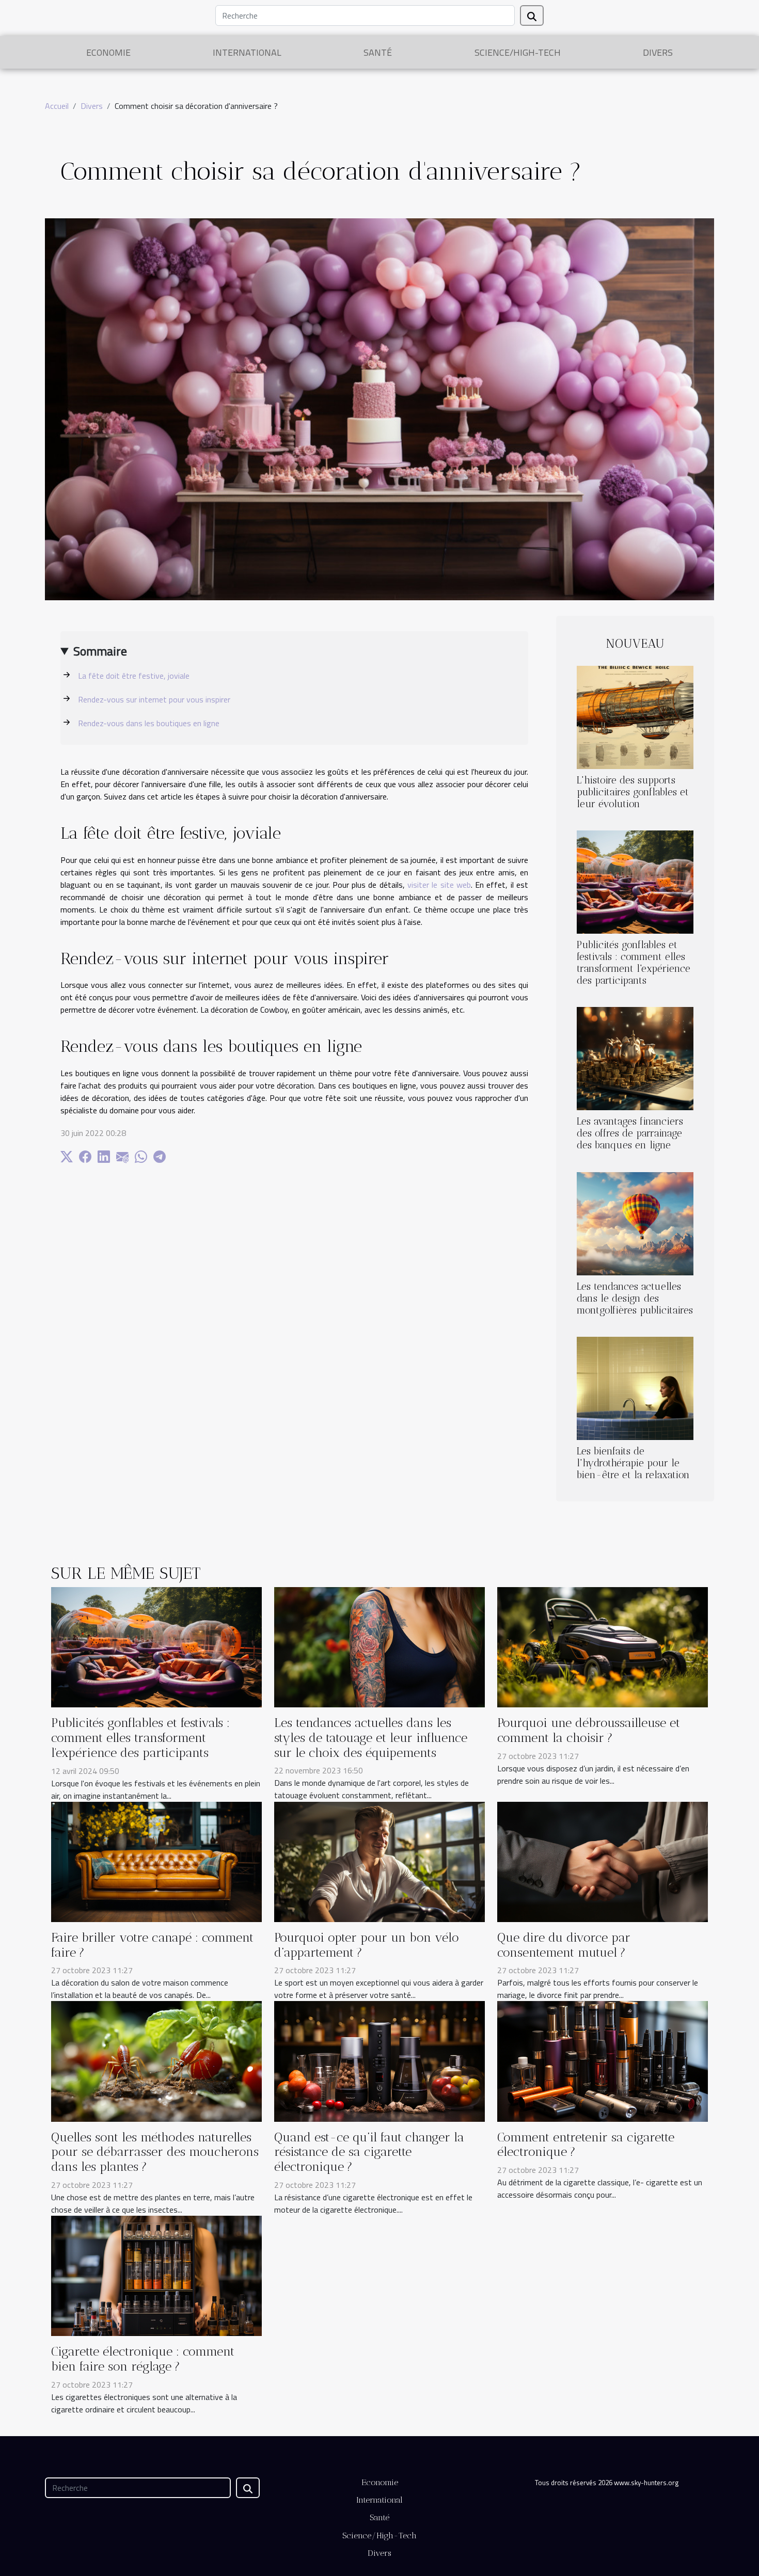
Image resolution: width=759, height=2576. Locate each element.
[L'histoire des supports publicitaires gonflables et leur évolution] (635, 716)
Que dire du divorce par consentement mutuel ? (564, 1945)
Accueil (57, 106)
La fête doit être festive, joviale (134, 676)
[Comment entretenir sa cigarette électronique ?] (603, 2060)
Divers (658, 52)
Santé (378, 52)
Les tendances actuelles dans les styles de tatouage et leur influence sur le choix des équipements (371, 1738)
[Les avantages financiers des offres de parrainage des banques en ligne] (635, 1058)
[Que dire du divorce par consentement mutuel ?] (603, 1861)
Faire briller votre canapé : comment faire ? (152, 1945)
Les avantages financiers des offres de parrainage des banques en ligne (630, 1133)
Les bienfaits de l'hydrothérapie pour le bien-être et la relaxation (633, 1463)
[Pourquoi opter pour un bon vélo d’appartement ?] (379, 1861)
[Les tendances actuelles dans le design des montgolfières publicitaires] (635, 1223)
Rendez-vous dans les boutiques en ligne (149, 723)
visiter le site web (439, 885)
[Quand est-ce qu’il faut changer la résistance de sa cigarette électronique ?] (379, 2060)
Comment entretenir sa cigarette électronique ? (586, 2145)
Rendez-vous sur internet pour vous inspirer (154, 699)
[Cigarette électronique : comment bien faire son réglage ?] (156, 2275)
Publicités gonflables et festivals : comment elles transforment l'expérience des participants (634, 963)
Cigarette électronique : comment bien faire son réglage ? (143, 2359)
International (247, 52)
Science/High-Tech (518, 52)
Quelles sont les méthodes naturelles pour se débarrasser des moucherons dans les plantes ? (155, 2152)
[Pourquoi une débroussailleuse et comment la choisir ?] (603, 1646)
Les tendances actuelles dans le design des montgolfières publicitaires (635, 1298)
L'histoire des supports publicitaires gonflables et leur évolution (633, 792)
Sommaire (100, 651)
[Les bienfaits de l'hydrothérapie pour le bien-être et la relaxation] (635, 1387)
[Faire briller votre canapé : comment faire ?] (156, 1861)
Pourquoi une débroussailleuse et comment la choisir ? (589, 1730)
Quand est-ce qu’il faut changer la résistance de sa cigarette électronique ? (369, 2152)
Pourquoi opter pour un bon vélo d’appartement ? (367, 1945)
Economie (108, 52)
